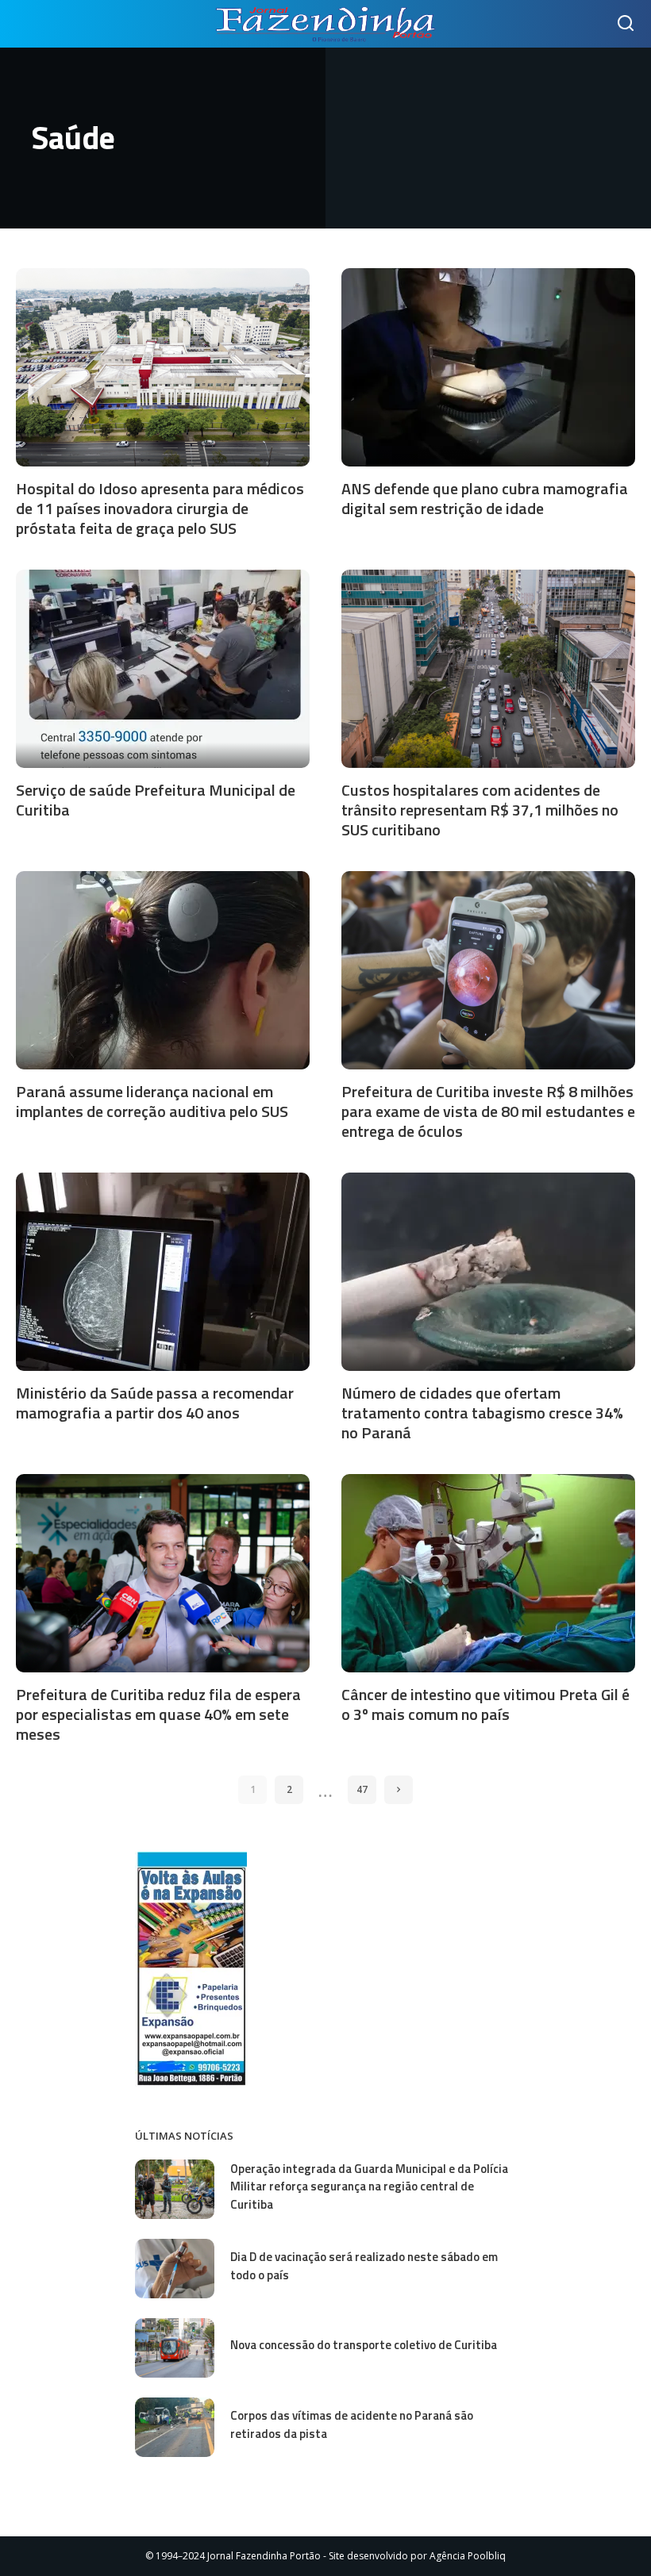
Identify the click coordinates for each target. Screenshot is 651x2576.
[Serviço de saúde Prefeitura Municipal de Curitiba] (163, 669)
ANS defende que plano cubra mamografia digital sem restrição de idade (485, 498)
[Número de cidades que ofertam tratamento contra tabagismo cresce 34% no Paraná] (488, 1272)
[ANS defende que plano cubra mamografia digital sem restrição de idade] (488, 367)
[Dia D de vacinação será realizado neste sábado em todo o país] (175, 2269)
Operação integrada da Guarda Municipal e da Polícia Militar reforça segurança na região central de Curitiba (369, 2186)
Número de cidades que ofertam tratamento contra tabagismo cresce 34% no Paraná (482, 1413)
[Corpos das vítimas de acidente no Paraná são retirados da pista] (175, 2427)
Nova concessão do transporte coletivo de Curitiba (364, 2345)
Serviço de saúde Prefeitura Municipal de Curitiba (156, 800)
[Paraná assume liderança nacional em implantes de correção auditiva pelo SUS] (163, 970)
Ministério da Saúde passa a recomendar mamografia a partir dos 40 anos (155, 1403)
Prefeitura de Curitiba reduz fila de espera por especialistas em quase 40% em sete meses (158, 1714)
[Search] (626, 24)
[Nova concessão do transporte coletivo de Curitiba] (175, 2348)
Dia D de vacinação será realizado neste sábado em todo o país (364, 2266)
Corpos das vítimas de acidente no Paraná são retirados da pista (352, 2424)
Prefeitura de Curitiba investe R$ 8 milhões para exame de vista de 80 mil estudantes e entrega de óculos (488, 1111)
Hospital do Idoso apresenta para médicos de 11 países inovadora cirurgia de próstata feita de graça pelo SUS (160, 508)
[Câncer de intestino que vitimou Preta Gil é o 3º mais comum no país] (488, 1573)
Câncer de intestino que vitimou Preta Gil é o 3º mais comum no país (485, 1704)
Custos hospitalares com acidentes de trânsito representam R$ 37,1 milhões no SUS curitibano (480, 810)
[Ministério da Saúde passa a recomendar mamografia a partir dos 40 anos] (163, 1272)
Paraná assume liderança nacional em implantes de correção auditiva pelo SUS (152, 1101)
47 (362, 1789)
